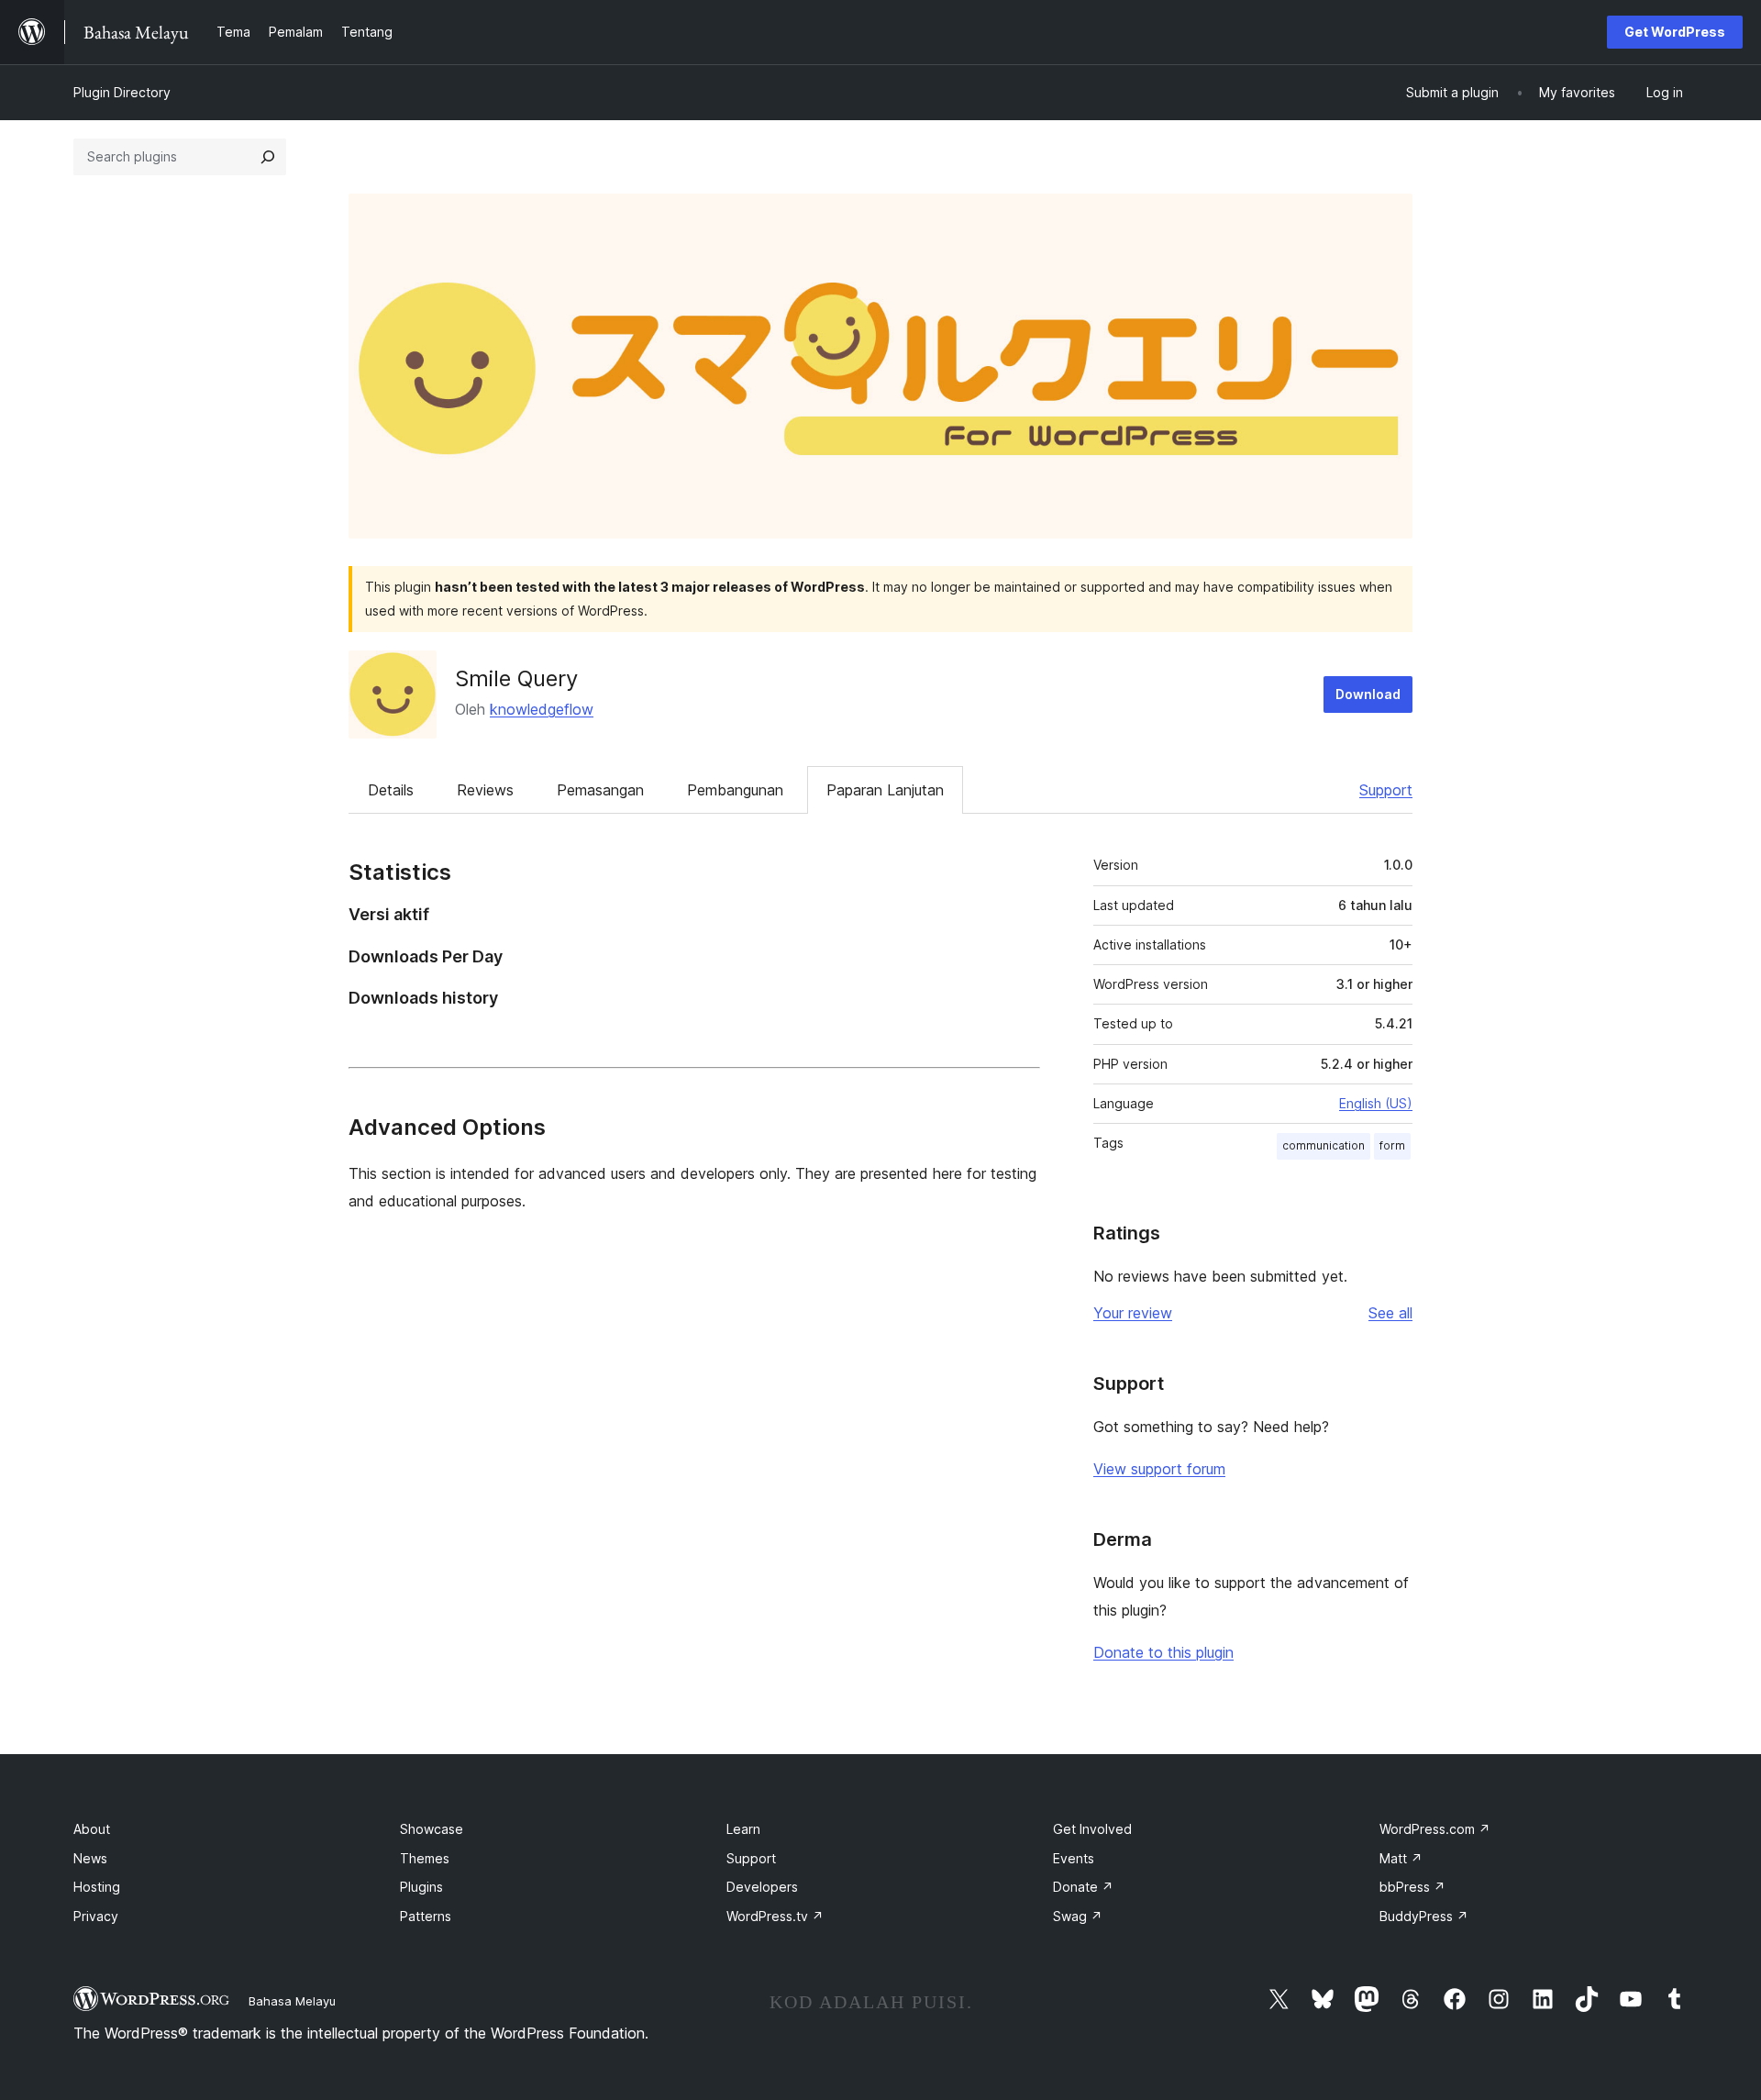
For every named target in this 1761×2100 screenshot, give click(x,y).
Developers (762, 1887)
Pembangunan (735, 790)
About (92, 1829)
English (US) (1376, 1103)
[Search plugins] (268, 157)
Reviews (485, 790)
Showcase (432, 1829)
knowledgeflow (542, 709)
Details (391, 790)
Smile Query (516, 678)
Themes (425, 1858)
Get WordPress (1675, 32)
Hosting (97, 1887)
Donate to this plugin (1163, 1652)
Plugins (421, 1887)
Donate (1083, 1887)
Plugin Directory (122, 92)
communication (1324, 1145)
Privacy (96, 1916)
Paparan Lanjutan (885, 790)
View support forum (1159, 1469)
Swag (1078, 1916)
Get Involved (1092, 1829)
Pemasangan (600, 790)
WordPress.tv (775, 1916)
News (90, 1858)
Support (1386, 790)
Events (1074, 1858)
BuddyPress (1424, 1916)
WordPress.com (1435, 1829)
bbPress (1412, 1887)
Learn (743, 1829)
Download (1368, 694)
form (1392, 1145)
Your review (1133, 1313)
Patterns (426, 1916)
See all (1390, 1313)
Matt (1401, 1858)
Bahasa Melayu (292, 2001)
